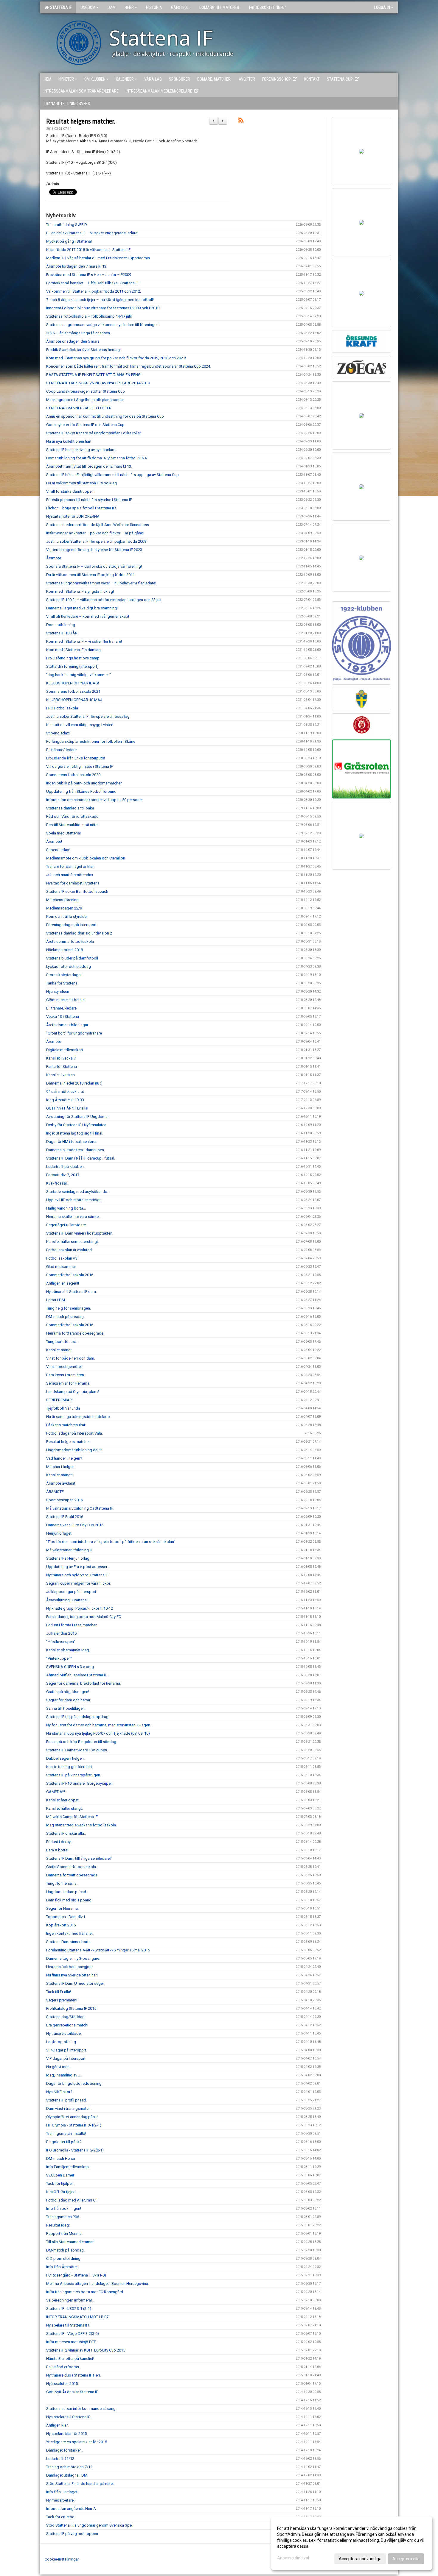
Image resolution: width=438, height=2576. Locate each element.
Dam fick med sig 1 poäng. (69, 1900)
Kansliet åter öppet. (63, 1800)
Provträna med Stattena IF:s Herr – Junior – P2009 (89, 275)
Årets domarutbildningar (67, 1025)
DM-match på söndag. (65, 2250)
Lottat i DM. (56, 1300)
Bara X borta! (57, 1850)
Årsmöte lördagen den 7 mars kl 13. (77, 266)
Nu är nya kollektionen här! (69, 441)
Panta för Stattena (62, 1067)
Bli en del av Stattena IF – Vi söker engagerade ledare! (92, 233)
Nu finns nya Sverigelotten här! (72, 1975)
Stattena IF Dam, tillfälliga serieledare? (79, 1858)
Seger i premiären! (62, 2000)
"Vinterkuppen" (59, 1658)
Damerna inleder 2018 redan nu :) (74, 1083)
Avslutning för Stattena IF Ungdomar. (78, 1117)
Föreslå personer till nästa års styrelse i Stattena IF (89, 500)
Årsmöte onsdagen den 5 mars (73, 341)
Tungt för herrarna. (62, 1883)
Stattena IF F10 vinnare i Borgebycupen (79, 1783)
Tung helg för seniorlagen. (69, 1308)
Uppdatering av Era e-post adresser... (78, 1567)
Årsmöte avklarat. (61, 1483)
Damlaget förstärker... (65, 2450)
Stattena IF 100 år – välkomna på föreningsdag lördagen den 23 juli (104, 600)
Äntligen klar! (57, 2425)
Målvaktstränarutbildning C (69, 1550)
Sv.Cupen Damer (60, 2175)
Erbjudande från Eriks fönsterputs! (76, 758)
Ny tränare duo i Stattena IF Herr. (73, 2375)
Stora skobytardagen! (65, 975)
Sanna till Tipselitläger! (65, 1708)
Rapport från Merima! (64, 2233)
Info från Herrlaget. (62, 2492)
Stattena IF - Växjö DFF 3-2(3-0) (73, 2334)
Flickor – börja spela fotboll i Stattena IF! (81, 508)
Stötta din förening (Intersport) (72, 666)
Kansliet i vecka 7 (61, 1058)
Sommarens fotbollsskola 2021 (73, 691)
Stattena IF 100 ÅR (62, 633)
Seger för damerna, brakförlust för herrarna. (84, 1683)
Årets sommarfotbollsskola (70, 941)
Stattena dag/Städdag (65, 2017)
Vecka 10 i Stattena (63, 1016)
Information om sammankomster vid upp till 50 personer (94, 800)
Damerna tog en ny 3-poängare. (73, 1958)
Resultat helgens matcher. (81, 121)
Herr (129, 7)
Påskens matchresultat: (66, 1425)
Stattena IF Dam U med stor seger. (75, 1983)
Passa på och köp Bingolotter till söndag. (82, 1742)
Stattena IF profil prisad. (67, 2100)
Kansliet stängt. (59, 1350)
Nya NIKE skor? (59, 2092)
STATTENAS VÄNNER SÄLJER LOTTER (79, 408)
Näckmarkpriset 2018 (65, 950)
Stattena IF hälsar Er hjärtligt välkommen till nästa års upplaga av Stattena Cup (112, 475)
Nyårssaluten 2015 (62, 2384)
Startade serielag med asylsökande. (77, 1192)
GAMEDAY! (56, 1792)
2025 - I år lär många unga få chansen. (79, 333)
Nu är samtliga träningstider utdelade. (78, 1417)
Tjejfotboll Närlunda (63, 1408)
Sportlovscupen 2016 (65, 1500)
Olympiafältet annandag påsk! (72, 2117)
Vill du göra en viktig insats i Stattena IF (80, 766)
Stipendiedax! (58, 733)
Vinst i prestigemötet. (65, 1367)
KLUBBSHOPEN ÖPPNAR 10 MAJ (74, 700)
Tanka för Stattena (62, 983)
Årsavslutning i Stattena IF (68, 1600)
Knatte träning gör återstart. (70, 1767)
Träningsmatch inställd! (66, 2133)
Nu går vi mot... (59, 2067)
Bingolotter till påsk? (64, 2142)
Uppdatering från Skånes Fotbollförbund (81, 791)
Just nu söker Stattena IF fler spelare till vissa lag (88, 716)
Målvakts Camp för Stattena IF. (72, 1817)
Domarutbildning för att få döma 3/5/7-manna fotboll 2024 (96, 458)
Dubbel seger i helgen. (65, 1758)
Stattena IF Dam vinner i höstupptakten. (80, 1233)
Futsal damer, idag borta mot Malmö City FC (84, 1617)
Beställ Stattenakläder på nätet (72, 825)
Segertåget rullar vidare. (66, 1225)
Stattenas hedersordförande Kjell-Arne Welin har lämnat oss (98, 525)
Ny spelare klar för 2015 (66, 2434)
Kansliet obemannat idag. (68, 1650)
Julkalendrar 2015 (61, 1633)
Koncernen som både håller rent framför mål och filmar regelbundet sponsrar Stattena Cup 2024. (129, 366)
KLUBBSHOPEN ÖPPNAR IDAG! (73, 683)
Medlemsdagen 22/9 (64, 908)
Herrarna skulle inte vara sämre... (74, 1217)
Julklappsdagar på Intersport (71, 1592)
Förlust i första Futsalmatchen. (72, 1625)
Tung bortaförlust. (62, 1342)
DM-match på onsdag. (65, 1317)
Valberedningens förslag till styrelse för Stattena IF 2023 (94, 550)
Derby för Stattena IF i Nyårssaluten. (77, 1125)
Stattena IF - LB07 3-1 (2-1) (69, 2309)
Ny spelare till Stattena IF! (68, 2325)
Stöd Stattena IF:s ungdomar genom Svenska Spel (89, 2525)
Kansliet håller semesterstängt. (73, 1242)
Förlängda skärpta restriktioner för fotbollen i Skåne (91, 741)
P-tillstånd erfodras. (63, 2367)
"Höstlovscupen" (61, 1642)
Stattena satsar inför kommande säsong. (81, 2409)
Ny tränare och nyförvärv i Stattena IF (77, 1575)
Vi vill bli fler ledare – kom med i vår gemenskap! (88, 616)
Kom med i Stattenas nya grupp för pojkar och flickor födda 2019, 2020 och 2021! (116, 358)
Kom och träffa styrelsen (67, 916)
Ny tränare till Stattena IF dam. (72, 1292)
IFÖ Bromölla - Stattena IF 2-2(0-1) (75, 2150)
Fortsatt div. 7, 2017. (63, 1175)
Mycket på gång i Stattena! (69, 241)
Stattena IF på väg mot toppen (72, 2534)
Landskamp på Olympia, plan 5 (73, 1392)
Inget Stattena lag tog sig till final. (75, 1133)
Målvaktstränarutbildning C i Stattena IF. (80, 1508)
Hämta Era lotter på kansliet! (70, 2359)
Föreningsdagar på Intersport (71, 925)
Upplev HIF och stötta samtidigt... (75, 1200)
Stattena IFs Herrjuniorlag (68, 1558)
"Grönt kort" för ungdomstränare (74, 1033)
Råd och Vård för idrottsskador (73, 816)
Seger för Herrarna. (62, 1908)
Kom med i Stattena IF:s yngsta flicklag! (80, 591)
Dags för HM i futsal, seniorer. (72, 1142)
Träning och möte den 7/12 (69, 2467)
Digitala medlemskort (65, 1050)
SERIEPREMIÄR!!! (60, 1400)
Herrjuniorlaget (59, 1533)
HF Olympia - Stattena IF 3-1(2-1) (74, 2125)
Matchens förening (62, 900)
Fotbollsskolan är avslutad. (69, 1250)
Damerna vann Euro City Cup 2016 (75, 1525)
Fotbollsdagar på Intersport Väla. (74, 1433)
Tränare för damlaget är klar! (70, 866)
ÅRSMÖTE (55, 1492)
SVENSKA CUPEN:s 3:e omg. (70, 1667)
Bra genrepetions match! (67, 2025)
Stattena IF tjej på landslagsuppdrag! (78, 1717)
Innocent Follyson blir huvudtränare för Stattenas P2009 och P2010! (103, 308)
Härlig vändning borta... (66, 1208)
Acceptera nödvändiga (360, 2559)
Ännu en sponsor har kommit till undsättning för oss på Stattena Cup (105, 416)
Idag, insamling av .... (64, 2075)
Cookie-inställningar (62, 2559)
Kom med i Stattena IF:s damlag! (74, 650)
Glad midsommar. (61, 1267)
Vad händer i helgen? (64, 1458)
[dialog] (352, 2543)
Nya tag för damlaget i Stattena (73, 883)
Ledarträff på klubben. (65, 1167)
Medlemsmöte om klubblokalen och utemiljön (86, 858)
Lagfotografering (61, 2042)
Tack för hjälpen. (60, 2183)
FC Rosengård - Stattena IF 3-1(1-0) (76, 2275)
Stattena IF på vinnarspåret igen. (74, 1775)
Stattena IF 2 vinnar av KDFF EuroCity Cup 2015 (86, 2350)
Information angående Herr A (71, 2509)
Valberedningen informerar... (70, 2300)
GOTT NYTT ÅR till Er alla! (67, 1108)
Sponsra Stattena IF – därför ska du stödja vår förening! (94, 566)
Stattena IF (60, 7)
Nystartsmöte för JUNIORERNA (73, 516)
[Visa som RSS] (241, 121)
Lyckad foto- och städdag (69, 966)
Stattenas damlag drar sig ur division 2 (79, 933)
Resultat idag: (58, 2225)
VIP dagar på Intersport (66, 2058)
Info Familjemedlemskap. (68, 2167)
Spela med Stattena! (63, 833)
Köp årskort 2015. (61, 1925)
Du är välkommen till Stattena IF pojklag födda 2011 (90, 575)
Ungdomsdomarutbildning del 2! (74, 1450)
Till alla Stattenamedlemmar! (70, 2242)
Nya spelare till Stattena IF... (69, 2417)
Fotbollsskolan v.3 (62, 1258)
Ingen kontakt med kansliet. (70, 1933)
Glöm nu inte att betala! (66, 1000)
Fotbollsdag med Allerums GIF (72, 2200)
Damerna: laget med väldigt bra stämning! (82, 608)
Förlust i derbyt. (59, 1842)
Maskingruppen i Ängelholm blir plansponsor (85, 400)
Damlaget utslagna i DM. (67, 2475)
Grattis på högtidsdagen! (68, 1692)
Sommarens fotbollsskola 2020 (73, 775)
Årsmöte (54, 558)
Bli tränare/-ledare (61, 750)
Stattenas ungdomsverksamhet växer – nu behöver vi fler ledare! (101, 583)
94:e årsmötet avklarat (65, 1092)
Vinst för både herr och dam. (71, 1358)
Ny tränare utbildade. (64, 2033)
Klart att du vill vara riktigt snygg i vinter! (80, 725)
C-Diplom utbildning (63, 2259)
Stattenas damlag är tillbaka (70, 808)
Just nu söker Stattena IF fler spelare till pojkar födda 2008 (96, 541)
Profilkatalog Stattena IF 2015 (71, 2008)
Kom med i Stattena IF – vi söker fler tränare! (84, 641)
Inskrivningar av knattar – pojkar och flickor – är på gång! (95, 533)
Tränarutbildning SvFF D (67, 225)
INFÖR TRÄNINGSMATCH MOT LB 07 (77, 2317)
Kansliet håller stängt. (65, 1808)
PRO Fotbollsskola (62, 708)
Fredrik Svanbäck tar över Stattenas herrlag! (83, 350)
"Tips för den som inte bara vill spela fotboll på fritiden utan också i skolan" (111, 1542)
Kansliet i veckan (60, 1075)
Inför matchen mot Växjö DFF (71, 2342)
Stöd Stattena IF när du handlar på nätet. (80, 2484)
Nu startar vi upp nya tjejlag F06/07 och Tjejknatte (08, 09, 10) (98, 1733)
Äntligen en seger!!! (63, 1283)
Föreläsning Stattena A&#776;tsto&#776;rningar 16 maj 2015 (98, 1950)
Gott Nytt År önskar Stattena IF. (72, 2392)
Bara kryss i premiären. (66, 1375)
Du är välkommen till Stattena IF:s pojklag (81, 483)
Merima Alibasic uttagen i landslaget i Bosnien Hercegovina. (98, 2284)
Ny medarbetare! (60, 2500)
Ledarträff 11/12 (60, 2459)
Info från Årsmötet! (62, 2267)
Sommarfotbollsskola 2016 (70, 1275)
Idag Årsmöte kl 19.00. (65, 1100)
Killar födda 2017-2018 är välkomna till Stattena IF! (89, 250)
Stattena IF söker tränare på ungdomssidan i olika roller (94, 433)
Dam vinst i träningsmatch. (69, 2108)
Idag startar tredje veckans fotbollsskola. (81, 1825)
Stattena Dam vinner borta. (69, 1942)
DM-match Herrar (61, 2158)
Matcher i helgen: (61, 1467)
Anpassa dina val (293, 2558)
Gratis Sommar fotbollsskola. (72, 1867)
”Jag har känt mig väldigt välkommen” (79, 675)
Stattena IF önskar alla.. (66, 1833)
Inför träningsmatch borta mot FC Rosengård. (85, 2292)
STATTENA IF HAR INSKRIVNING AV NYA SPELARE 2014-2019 (98, 383)
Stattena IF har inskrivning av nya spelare (81, 450)
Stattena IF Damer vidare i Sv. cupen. (77, 1750)
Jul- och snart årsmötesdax (70, 875)
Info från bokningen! (64, 2208)
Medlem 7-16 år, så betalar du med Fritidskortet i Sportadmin (98, 258)
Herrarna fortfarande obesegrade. (75, 1333)
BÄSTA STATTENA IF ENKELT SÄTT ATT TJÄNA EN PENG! (94, 375)
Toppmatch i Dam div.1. (66, 1917)
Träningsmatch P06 (63, 2217)
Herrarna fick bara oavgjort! (69, 1967)
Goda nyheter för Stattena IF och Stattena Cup (85, 425)
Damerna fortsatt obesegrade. (72, 1875)
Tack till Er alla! (59, 1992)
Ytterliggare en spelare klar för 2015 (77, 2442)
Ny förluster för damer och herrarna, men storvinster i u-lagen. (99, 1725)
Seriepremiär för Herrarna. (68, 1383)
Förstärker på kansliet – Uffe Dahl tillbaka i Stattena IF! (93, 283)
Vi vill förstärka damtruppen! (70, 491)
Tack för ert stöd (60, 2517)
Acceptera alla (406, 2559)
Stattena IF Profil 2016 (65, 1517)
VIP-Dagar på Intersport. (67, 2050)
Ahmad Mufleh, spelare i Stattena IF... (78, 1675)
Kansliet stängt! (59, 1475)
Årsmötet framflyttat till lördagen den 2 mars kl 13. (89, 466)
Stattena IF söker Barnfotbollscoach (77, 891)
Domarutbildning (61, 625)
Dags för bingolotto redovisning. (74, 2083)
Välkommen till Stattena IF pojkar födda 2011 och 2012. (94, 291)
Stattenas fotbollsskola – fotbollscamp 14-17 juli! (89, 316)
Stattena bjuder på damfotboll (72, 958)
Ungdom (88, 7)
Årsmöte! (54, 841)
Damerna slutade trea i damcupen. (76, 1150)
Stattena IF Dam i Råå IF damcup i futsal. (81, 1158)
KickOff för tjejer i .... (63, 2192)
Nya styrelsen (58, 991)
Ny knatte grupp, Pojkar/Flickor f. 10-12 (80, 1608)
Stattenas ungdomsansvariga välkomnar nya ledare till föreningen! (103, 325)
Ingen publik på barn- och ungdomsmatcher (84, 783)
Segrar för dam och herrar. (69, 1700)
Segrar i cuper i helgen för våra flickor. (79, 1583)
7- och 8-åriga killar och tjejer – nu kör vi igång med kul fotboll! (100, 300)
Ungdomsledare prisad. (67, 1892)
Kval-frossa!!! (57, 1183)
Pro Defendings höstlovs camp (73, 658)
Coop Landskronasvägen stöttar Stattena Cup (86, 391)
